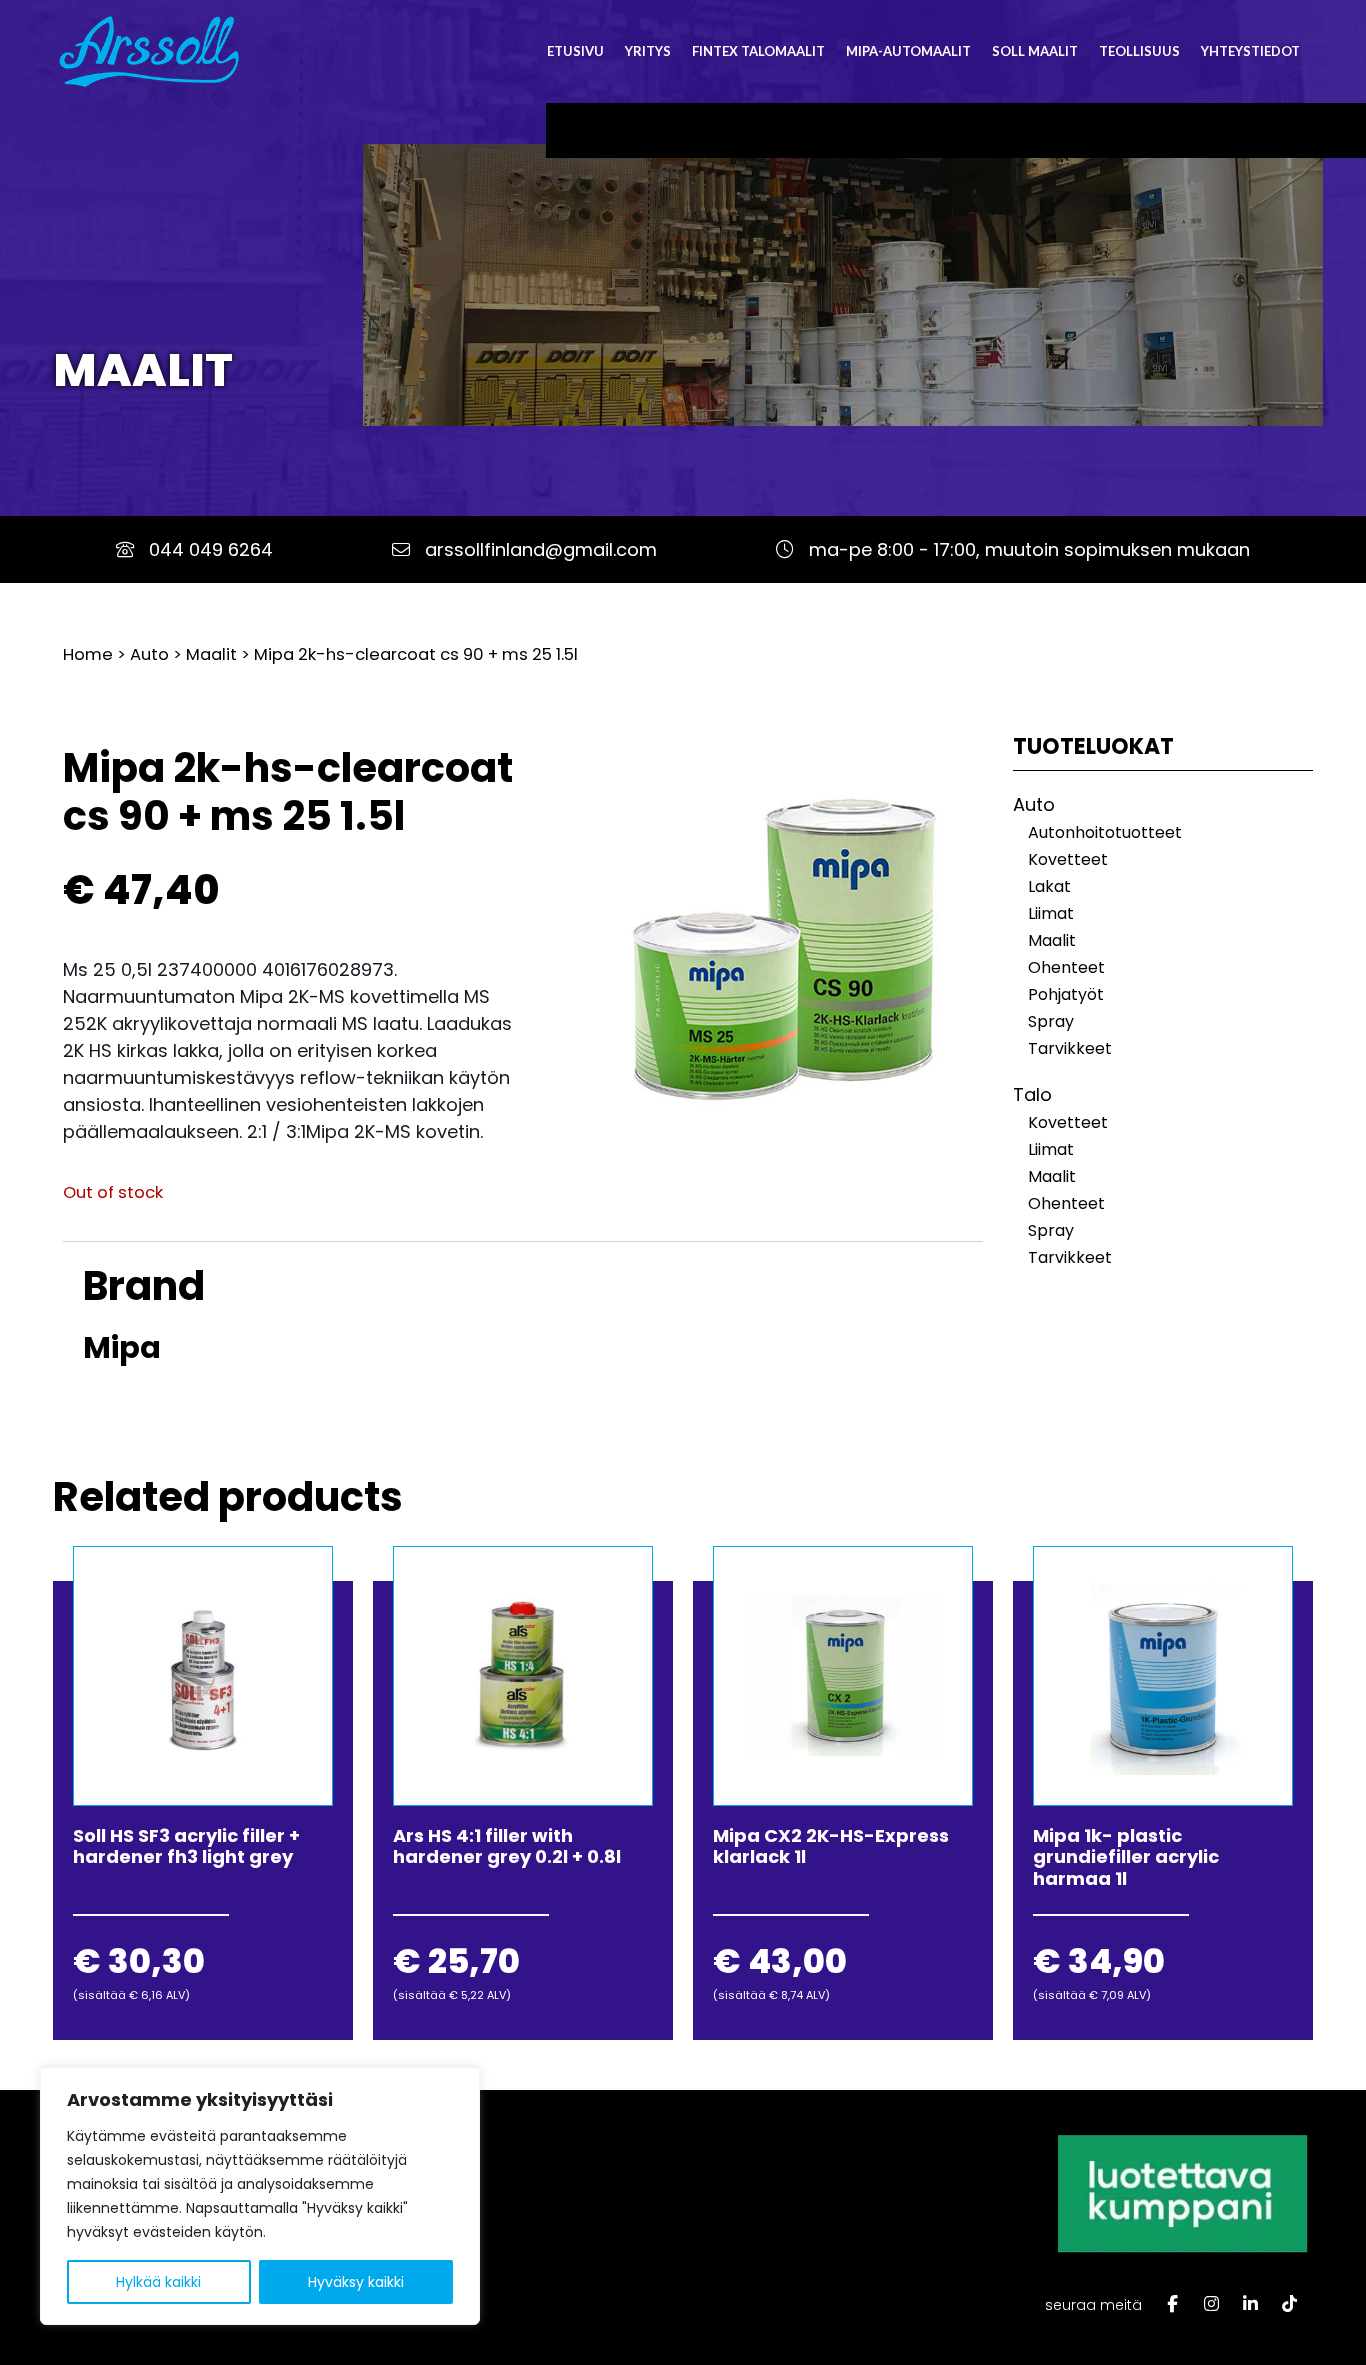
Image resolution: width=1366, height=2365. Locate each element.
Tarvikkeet (1070, 1048)
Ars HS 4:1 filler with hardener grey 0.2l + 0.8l (507, 1846)
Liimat (1051, 913)
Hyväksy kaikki (356, 2282)
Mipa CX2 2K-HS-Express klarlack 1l (831, 1846)
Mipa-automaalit (908, 51)
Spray (1051, 1021)
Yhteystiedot (1250, 51)
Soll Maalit (1035, 51)
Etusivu (575, 51)
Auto (149, 654)
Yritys (648, 51)
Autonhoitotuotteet (1105, 832)
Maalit (143, 370)
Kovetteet (1068, 859)
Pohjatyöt (1066, 994)
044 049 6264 (211, 549)
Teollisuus (1139, 51)
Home (88, 654)
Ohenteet (1066, 967)
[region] (260, 2196)
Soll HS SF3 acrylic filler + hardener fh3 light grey (186, 1846)
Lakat (1049, 886)
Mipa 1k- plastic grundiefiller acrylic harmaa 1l (1126, 1857)
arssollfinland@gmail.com (541, 549)
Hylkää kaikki (158, 2282)
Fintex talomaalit (758, 51)
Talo (1032, 1094)
